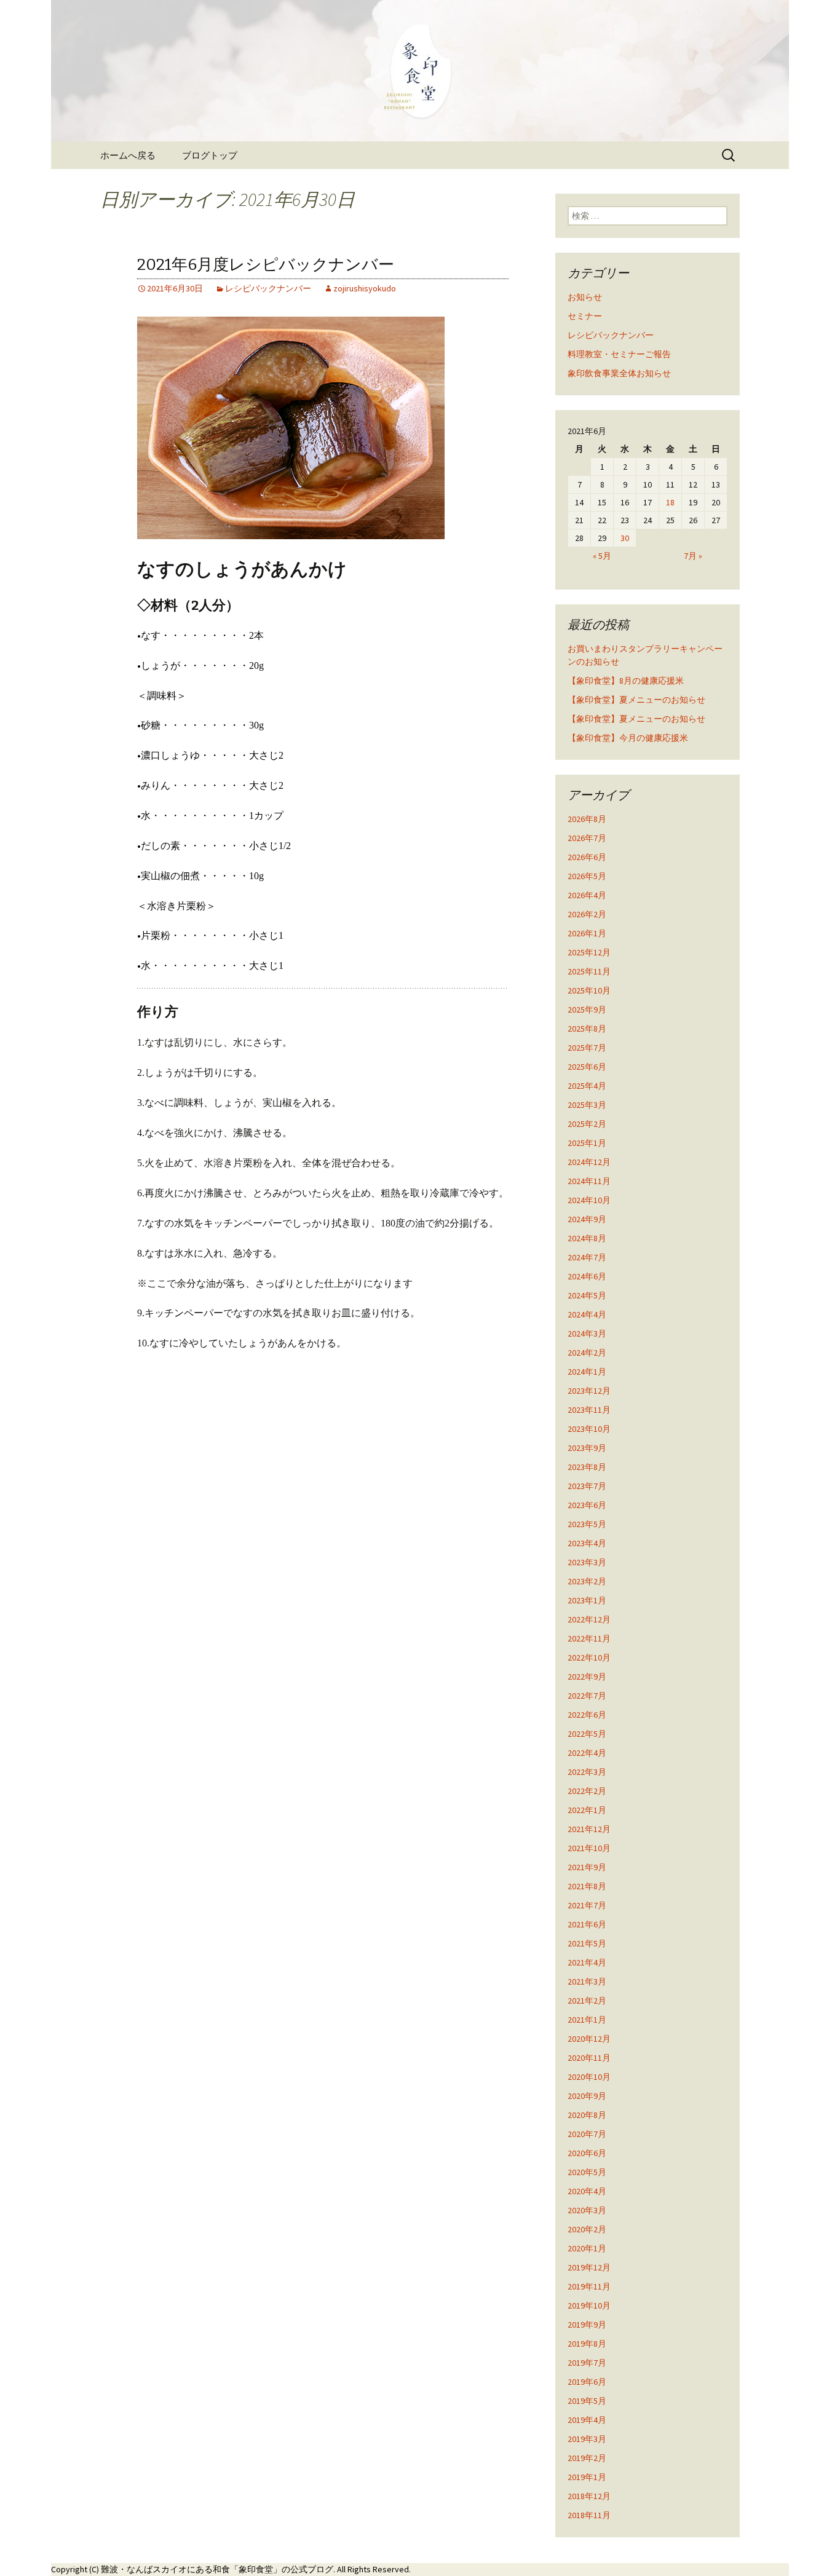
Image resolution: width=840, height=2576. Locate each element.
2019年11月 (589, 2286)
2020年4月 (587, 2191)
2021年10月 (589, 1848)
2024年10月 (589, 1200)
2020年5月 (587, 2172)
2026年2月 (587, 914)
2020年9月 (587, 2096)
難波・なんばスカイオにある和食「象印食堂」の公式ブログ (217, 2569)
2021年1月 (587, 2020)
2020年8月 (587, 2115)
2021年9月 (587, 1867)
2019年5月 (587, 2401)
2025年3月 (587, 1105)
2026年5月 (587, 876)
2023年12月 (589, 1391)
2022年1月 (587, 1810)
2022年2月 (587, 1791)
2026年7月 (587, 838)
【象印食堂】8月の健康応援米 (626, 681)
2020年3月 (587, 2210)
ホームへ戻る (128, 155)
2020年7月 (587, 2134)
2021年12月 (589, 1829)
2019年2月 (587, 2458)
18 (670, 502)
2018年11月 (589, 2515)
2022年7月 (587, 1696)
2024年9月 (587, 1219)
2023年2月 (587, 1581)
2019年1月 (587, 2477)
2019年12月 (589, 2267)
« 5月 (602, 556)
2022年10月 (589, 1657)
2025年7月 (587, 1048)
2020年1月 (587, 2248)
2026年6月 (587, 857)
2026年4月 (587, 895)
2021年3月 (587, 1981)
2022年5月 (587, 1734)
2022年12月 (589, 1619)
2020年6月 (587, 2153)
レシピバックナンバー (268, 288)
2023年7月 (587, 1486)
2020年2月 (587, 2229)
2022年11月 (589, 1638)
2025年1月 (587, 1143)
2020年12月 (589, 2039)
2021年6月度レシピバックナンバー (266, 265)
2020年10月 (589, 2077)
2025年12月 (589, 952)
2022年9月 (587, 1677)
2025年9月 (587, 1009)
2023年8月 (587, 1467)
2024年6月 (587, 1276)
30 (625, 538)
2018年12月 (589, 2496)
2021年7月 (587, 1905)
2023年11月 (589, 1410)
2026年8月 (587, 819)
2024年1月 (587, 1372)
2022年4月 (587, 1753)
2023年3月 (587, 1562)
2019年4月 (587, 2420)
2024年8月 (587, 1238)
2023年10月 (589, 1429)
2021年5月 (587, 1943)
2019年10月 (589, 2305)
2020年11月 (589, 2058)
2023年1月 (587, 1600)
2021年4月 (587, 1962)
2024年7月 (587, 1257)
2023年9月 (587, 1448)
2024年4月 (587, 1314)
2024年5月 (587, 1295)
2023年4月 (587, 1543)
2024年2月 (587, 1353)
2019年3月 (587, 2439)
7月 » (693, 556)
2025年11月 (589, 971)
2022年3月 (587, 1772)
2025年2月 (587, 1124)
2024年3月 (587, 1333)
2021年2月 (587, 2001)
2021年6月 (587, 1924)
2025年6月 (587, 1067)
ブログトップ (210, 155)
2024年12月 (589, 1162)
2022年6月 (587, 1715)
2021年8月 (587, 1886)
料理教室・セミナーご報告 (619, 354)
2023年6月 (587, 1505)
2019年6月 (587, 2382)
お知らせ (585, 297)
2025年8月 (587, 1029)
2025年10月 (589, 990)
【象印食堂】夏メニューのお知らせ (636, 700)
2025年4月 (587, 1086)
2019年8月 (587, 2344)
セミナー (585, 316)
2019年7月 (587, 2363)
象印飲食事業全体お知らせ (619, 373)
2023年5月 (587, 1524)
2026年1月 (587, 933)
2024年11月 (589, 1181)
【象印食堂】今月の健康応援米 (628, 738)
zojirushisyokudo (365, 288)
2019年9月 (587, 2325)
